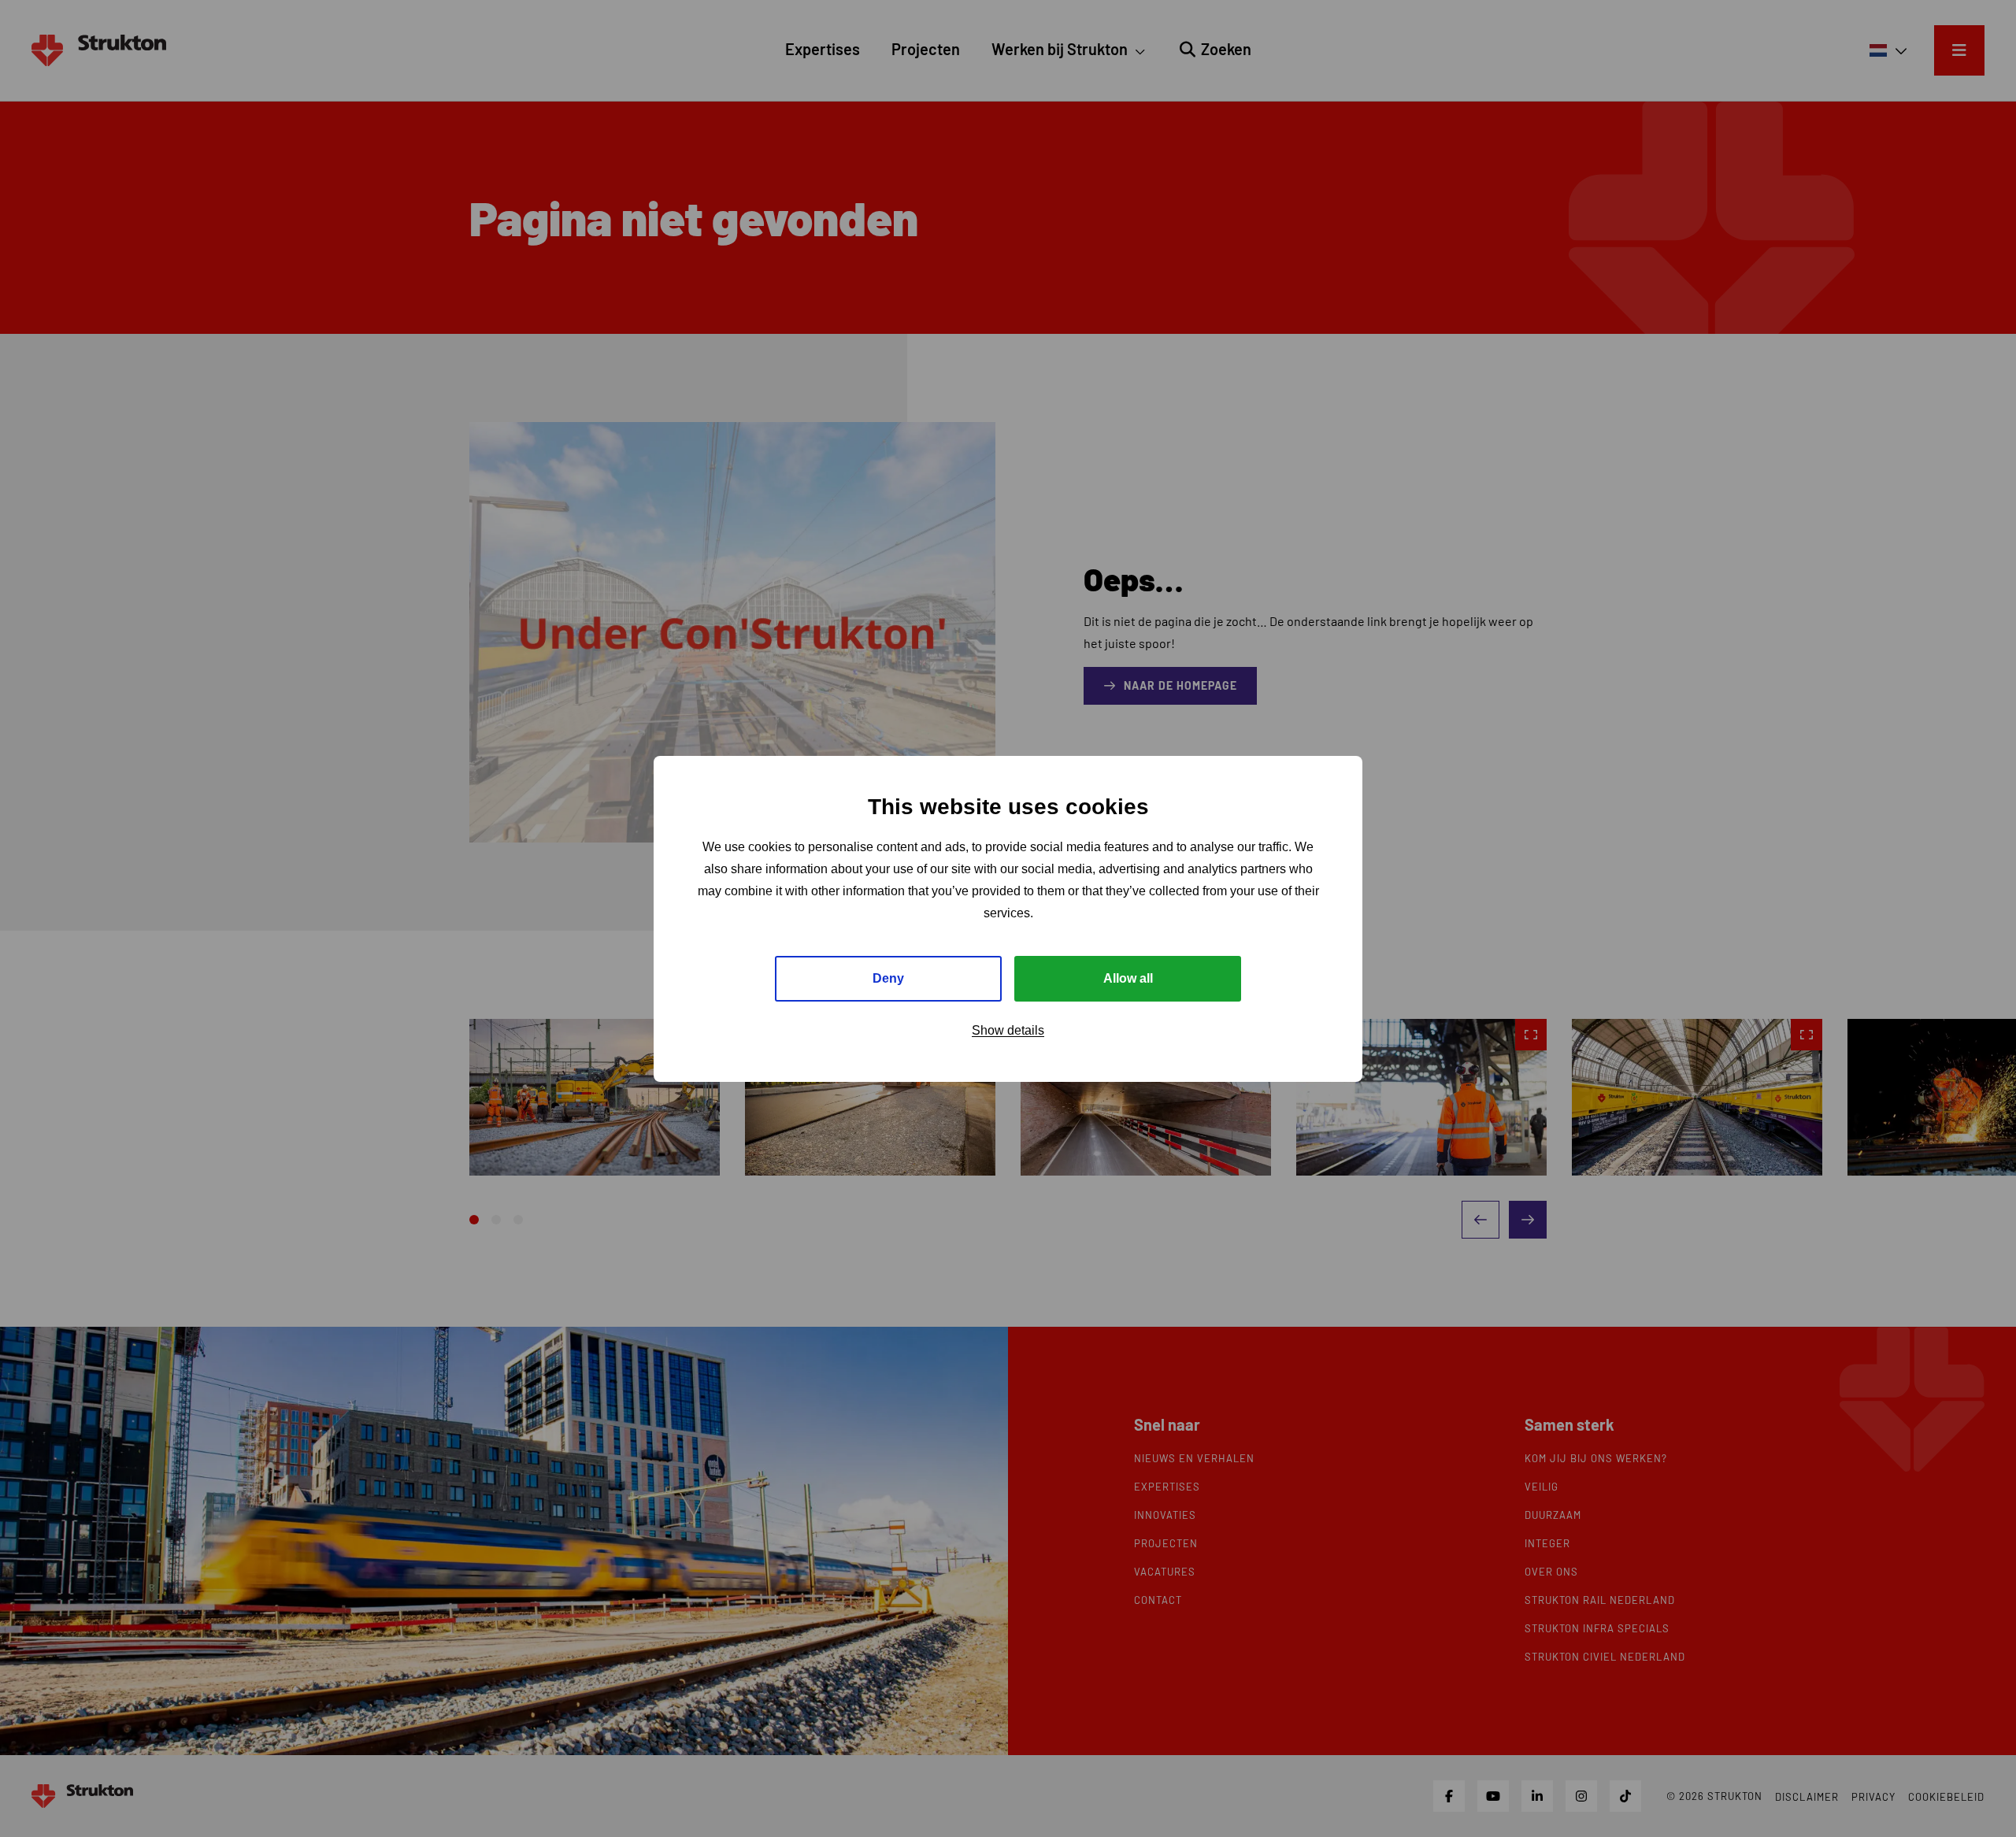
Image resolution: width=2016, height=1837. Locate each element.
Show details (1008, 1030)
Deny (888, 978)
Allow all (1128, 978)
